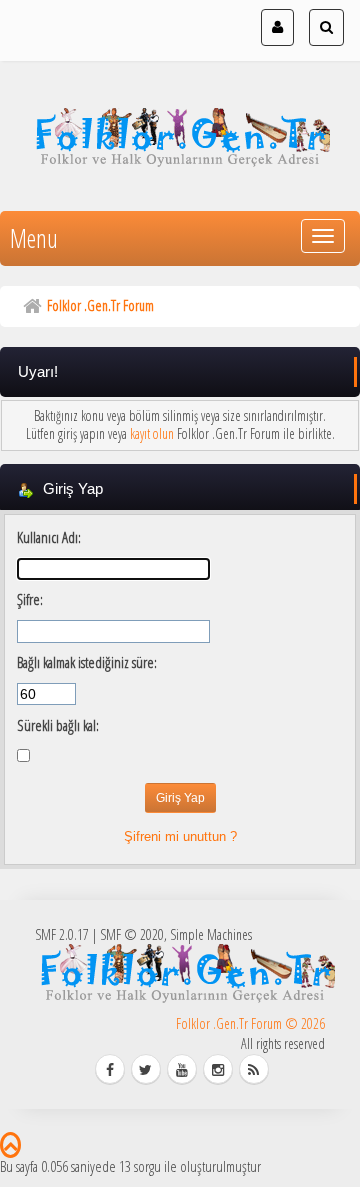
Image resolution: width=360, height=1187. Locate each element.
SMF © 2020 (132, 934)
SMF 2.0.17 (62, 934)
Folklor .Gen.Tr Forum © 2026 (250, 1023)
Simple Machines (211, 934)
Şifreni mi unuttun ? (180, 836)
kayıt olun (152, 433)
